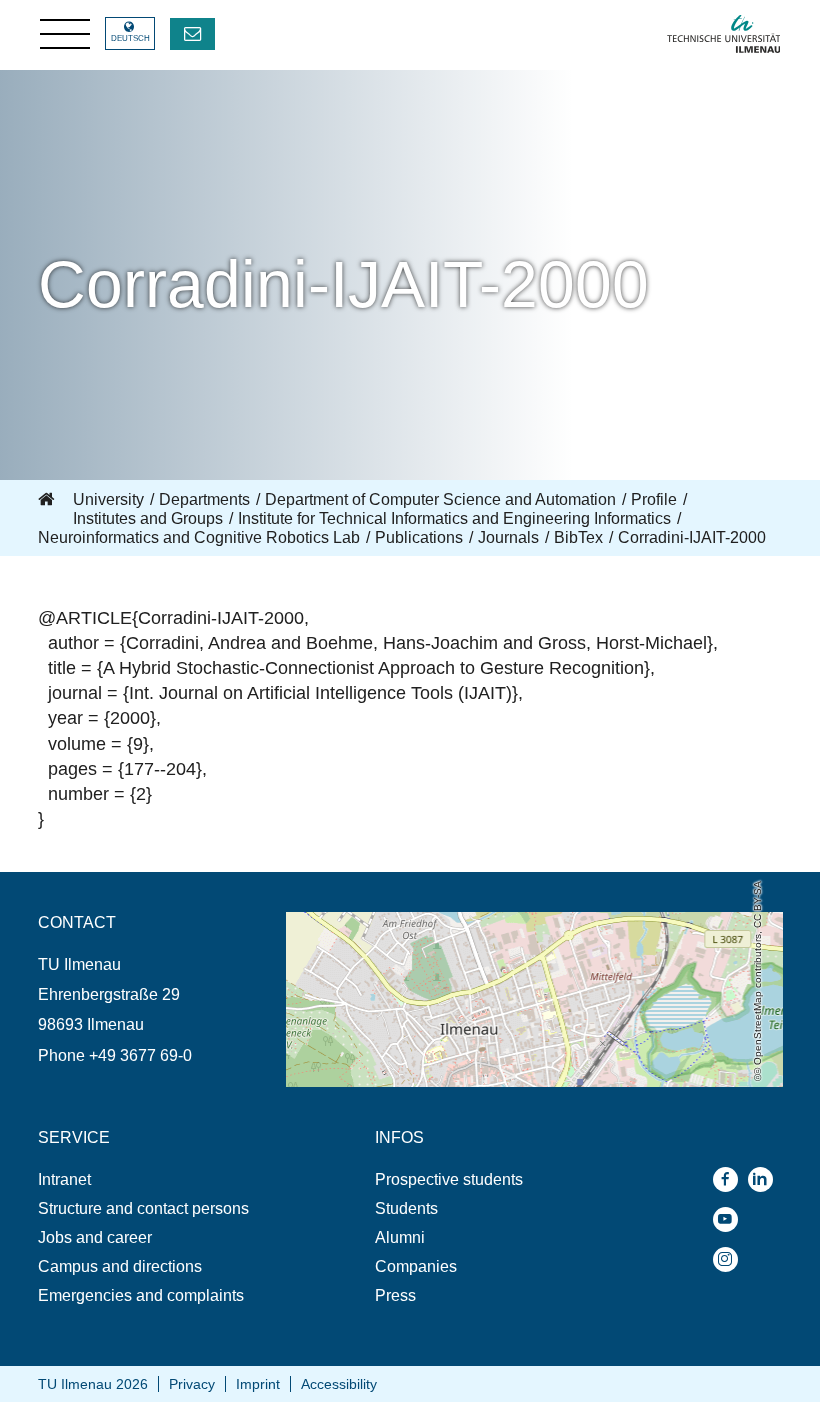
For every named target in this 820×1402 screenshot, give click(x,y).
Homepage (48, 500)
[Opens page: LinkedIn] (765, 1179)
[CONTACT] (192, 34)
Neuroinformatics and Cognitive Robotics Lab (199, 537)
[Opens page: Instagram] (730, 1259)
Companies (416, 1266)
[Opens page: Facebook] (730, 1179)
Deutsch (130, 38)
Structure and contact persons (143, 1208)
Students (406, 1208)
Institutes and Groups (148, 518)
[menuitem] (162, 1179)
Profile (654, 499)
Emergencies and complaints (141, 1295)
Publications (419, 537)
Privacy (192, 1384)
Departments (204, 499)
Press (395, 1295)
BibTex (578, 537)
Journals (508, 537)
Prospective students (449, 1179)
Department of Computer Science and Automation (440, 499)
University (108, 499)
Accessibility (339, 1384)
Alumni (400, 1237)
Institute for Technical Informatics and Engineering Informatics (454, 518)
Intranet (64, 1179)
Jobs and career (95, 1237)
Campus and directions (120, 1266)
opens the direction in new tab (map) (414, 921)
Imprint (258, 1384)
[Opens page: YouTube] (730, 1219)
